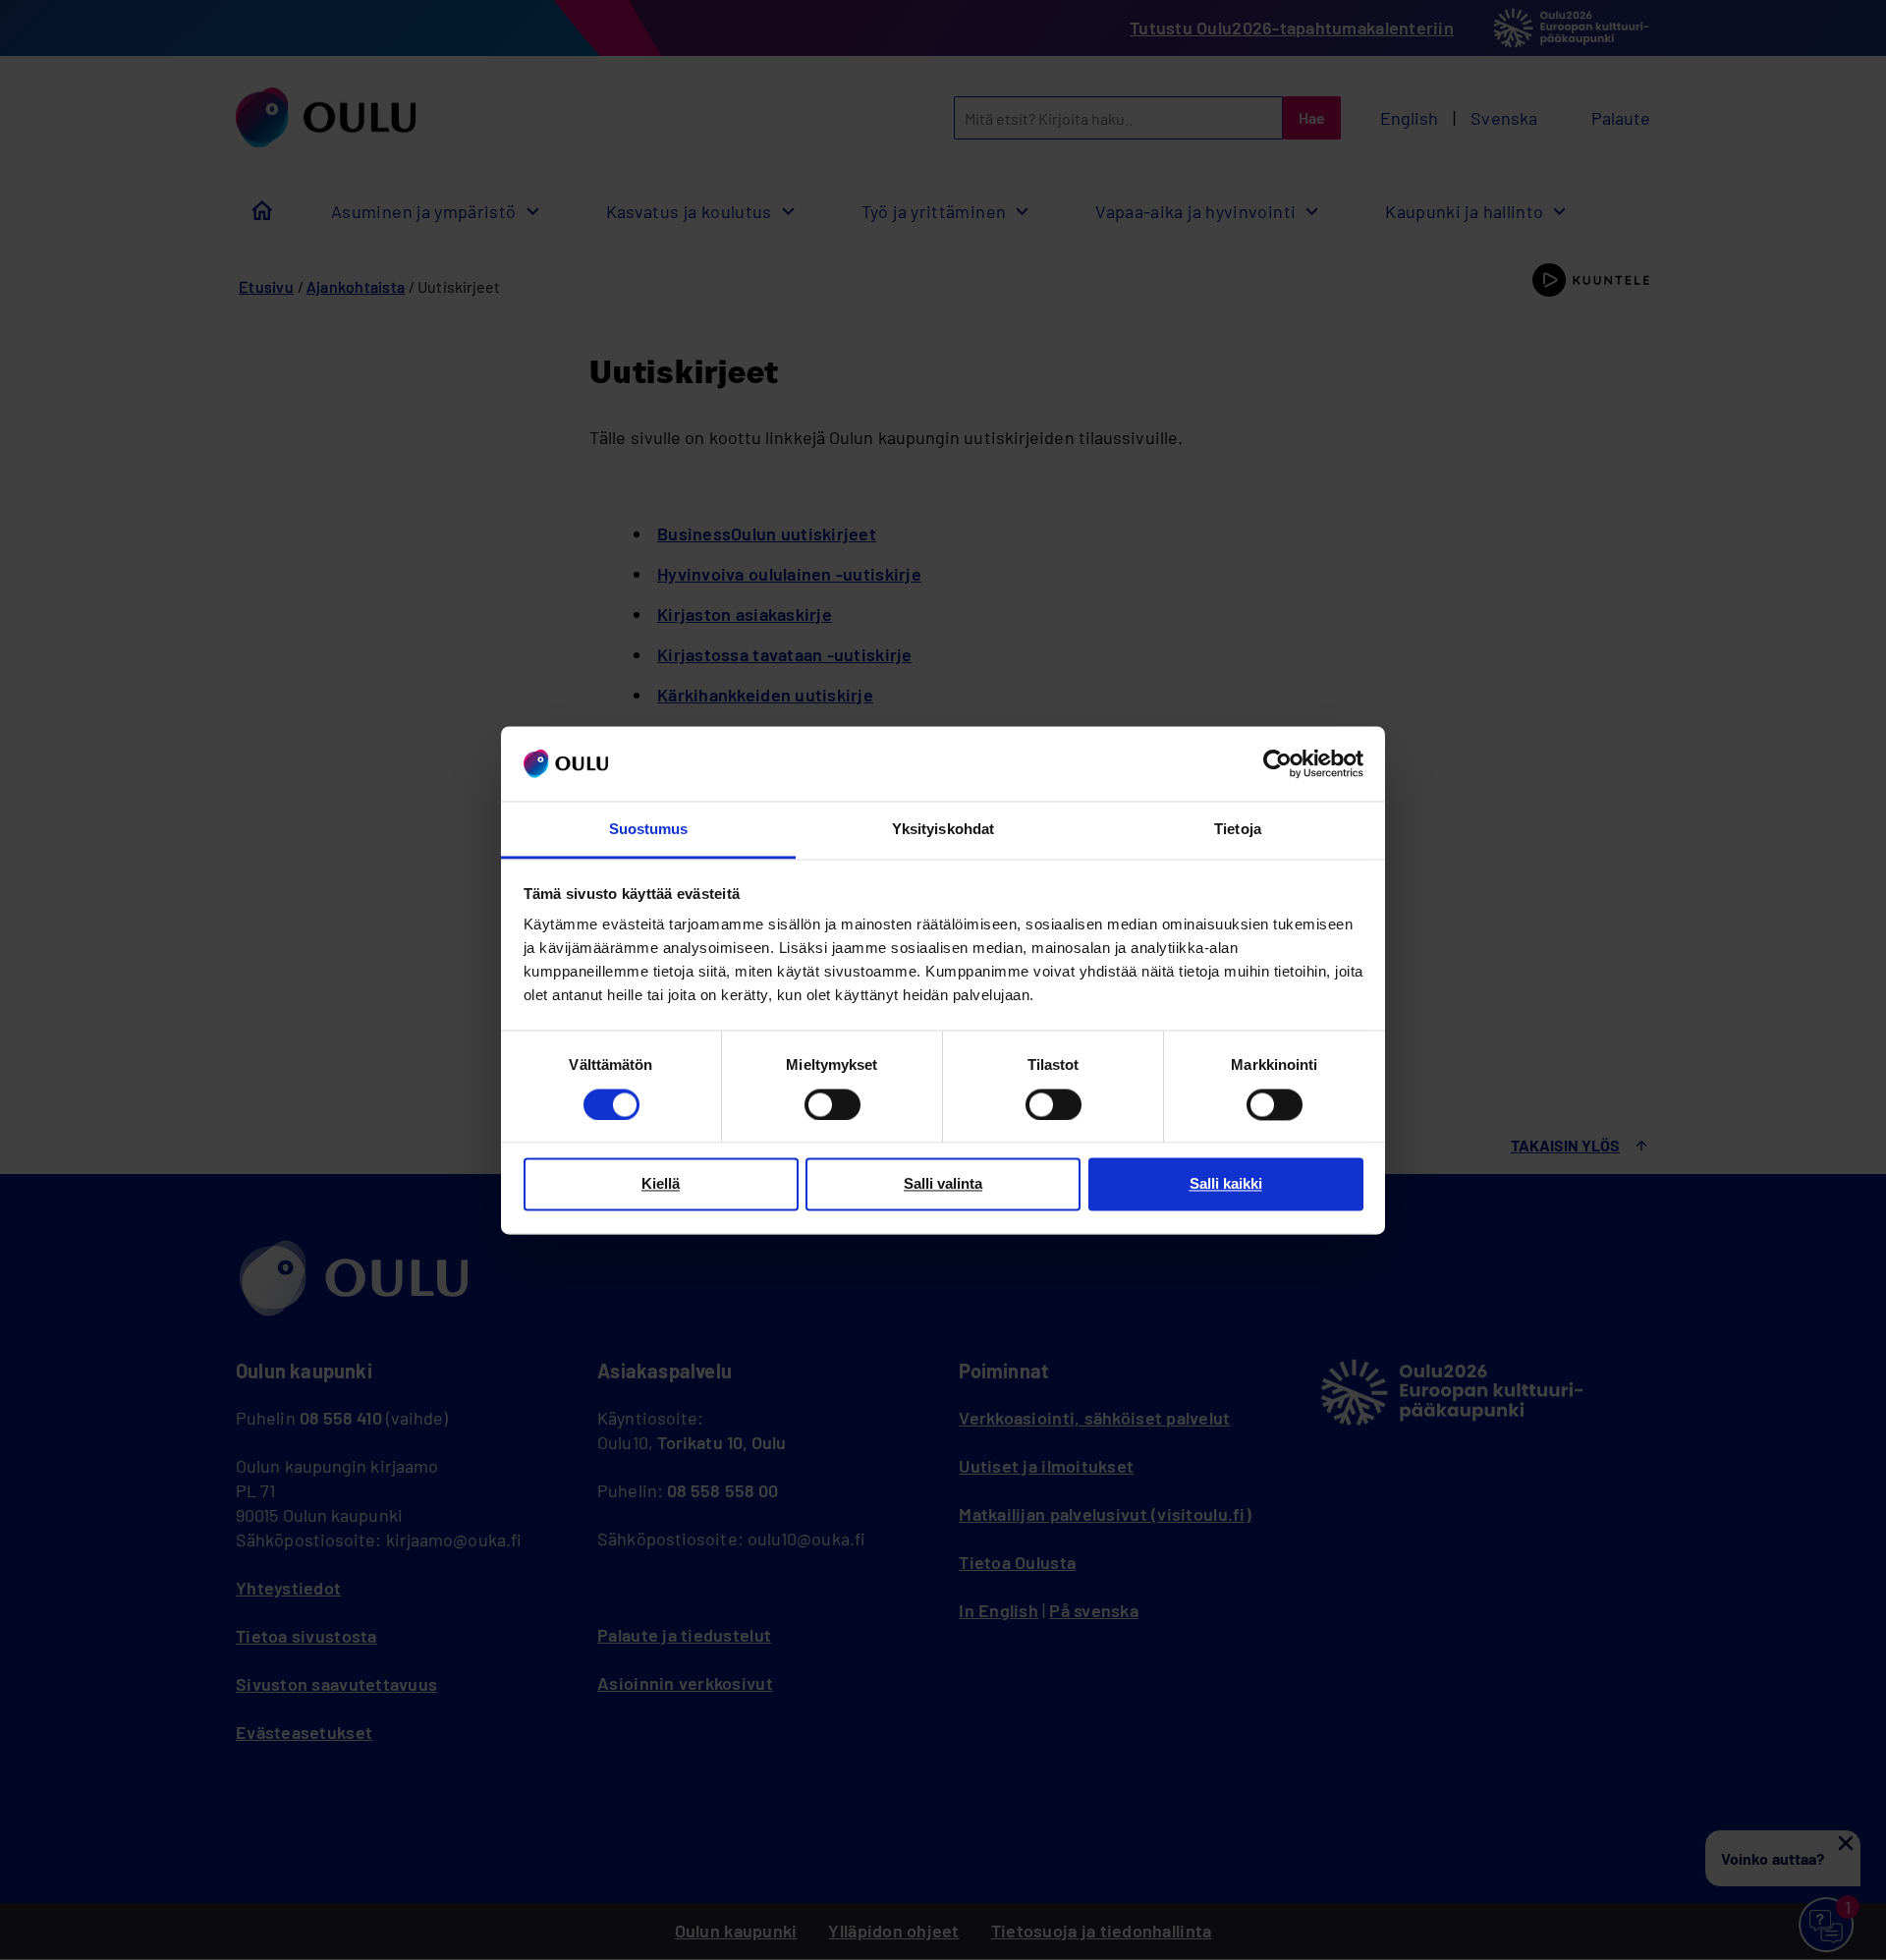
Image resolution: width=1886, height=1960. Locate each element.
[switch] (832, 1104)
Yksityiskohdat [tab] (943, 830)
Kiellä (661, 1184)
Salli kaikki (1226, 1184)
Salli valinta (943, 1184)
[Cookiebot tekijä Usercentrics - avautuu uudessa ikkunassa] (1277, 763)
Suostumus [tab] (649, 830)
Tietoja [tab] (1238, 830)
